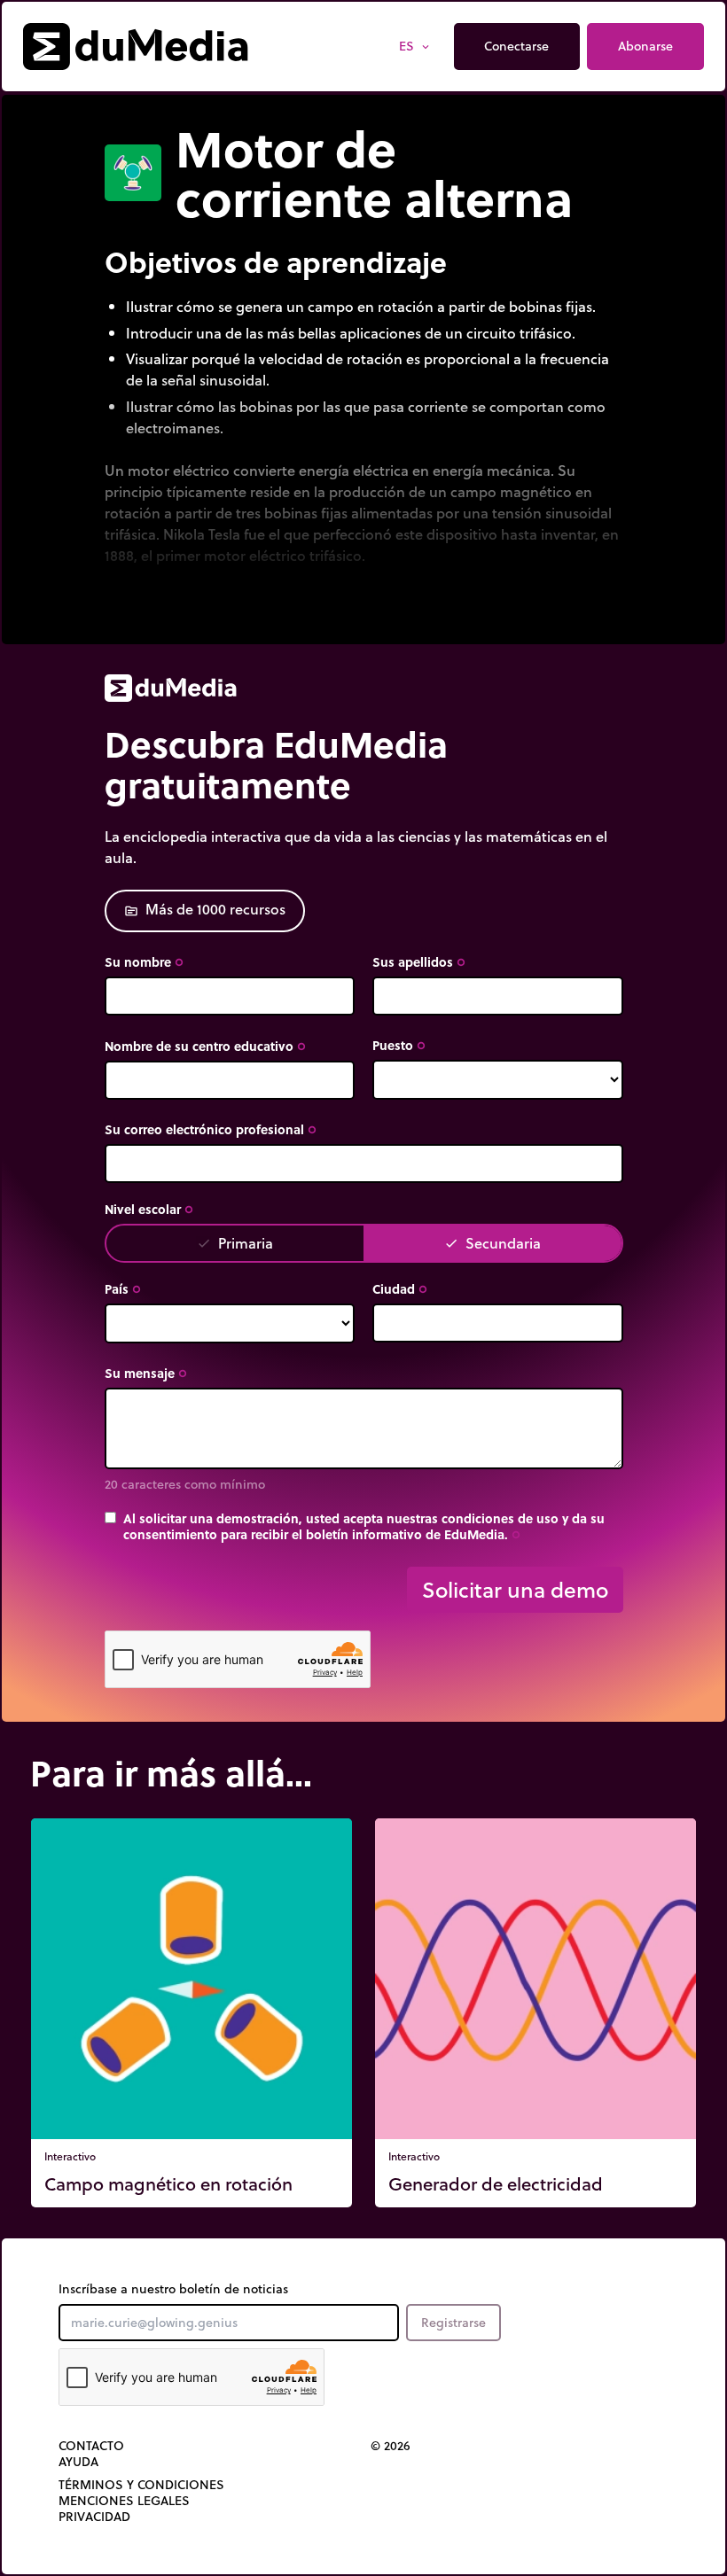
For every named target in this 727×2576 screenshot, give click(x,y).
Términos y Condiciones (141, 2485)
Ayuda (78, 2462)
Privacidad (94, 2517)
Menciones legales (124, 2501)
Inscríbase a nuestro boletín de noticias (173, 2289)
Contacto (91, 2446)
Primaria (235, 1243)
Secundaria (492, 1243)
